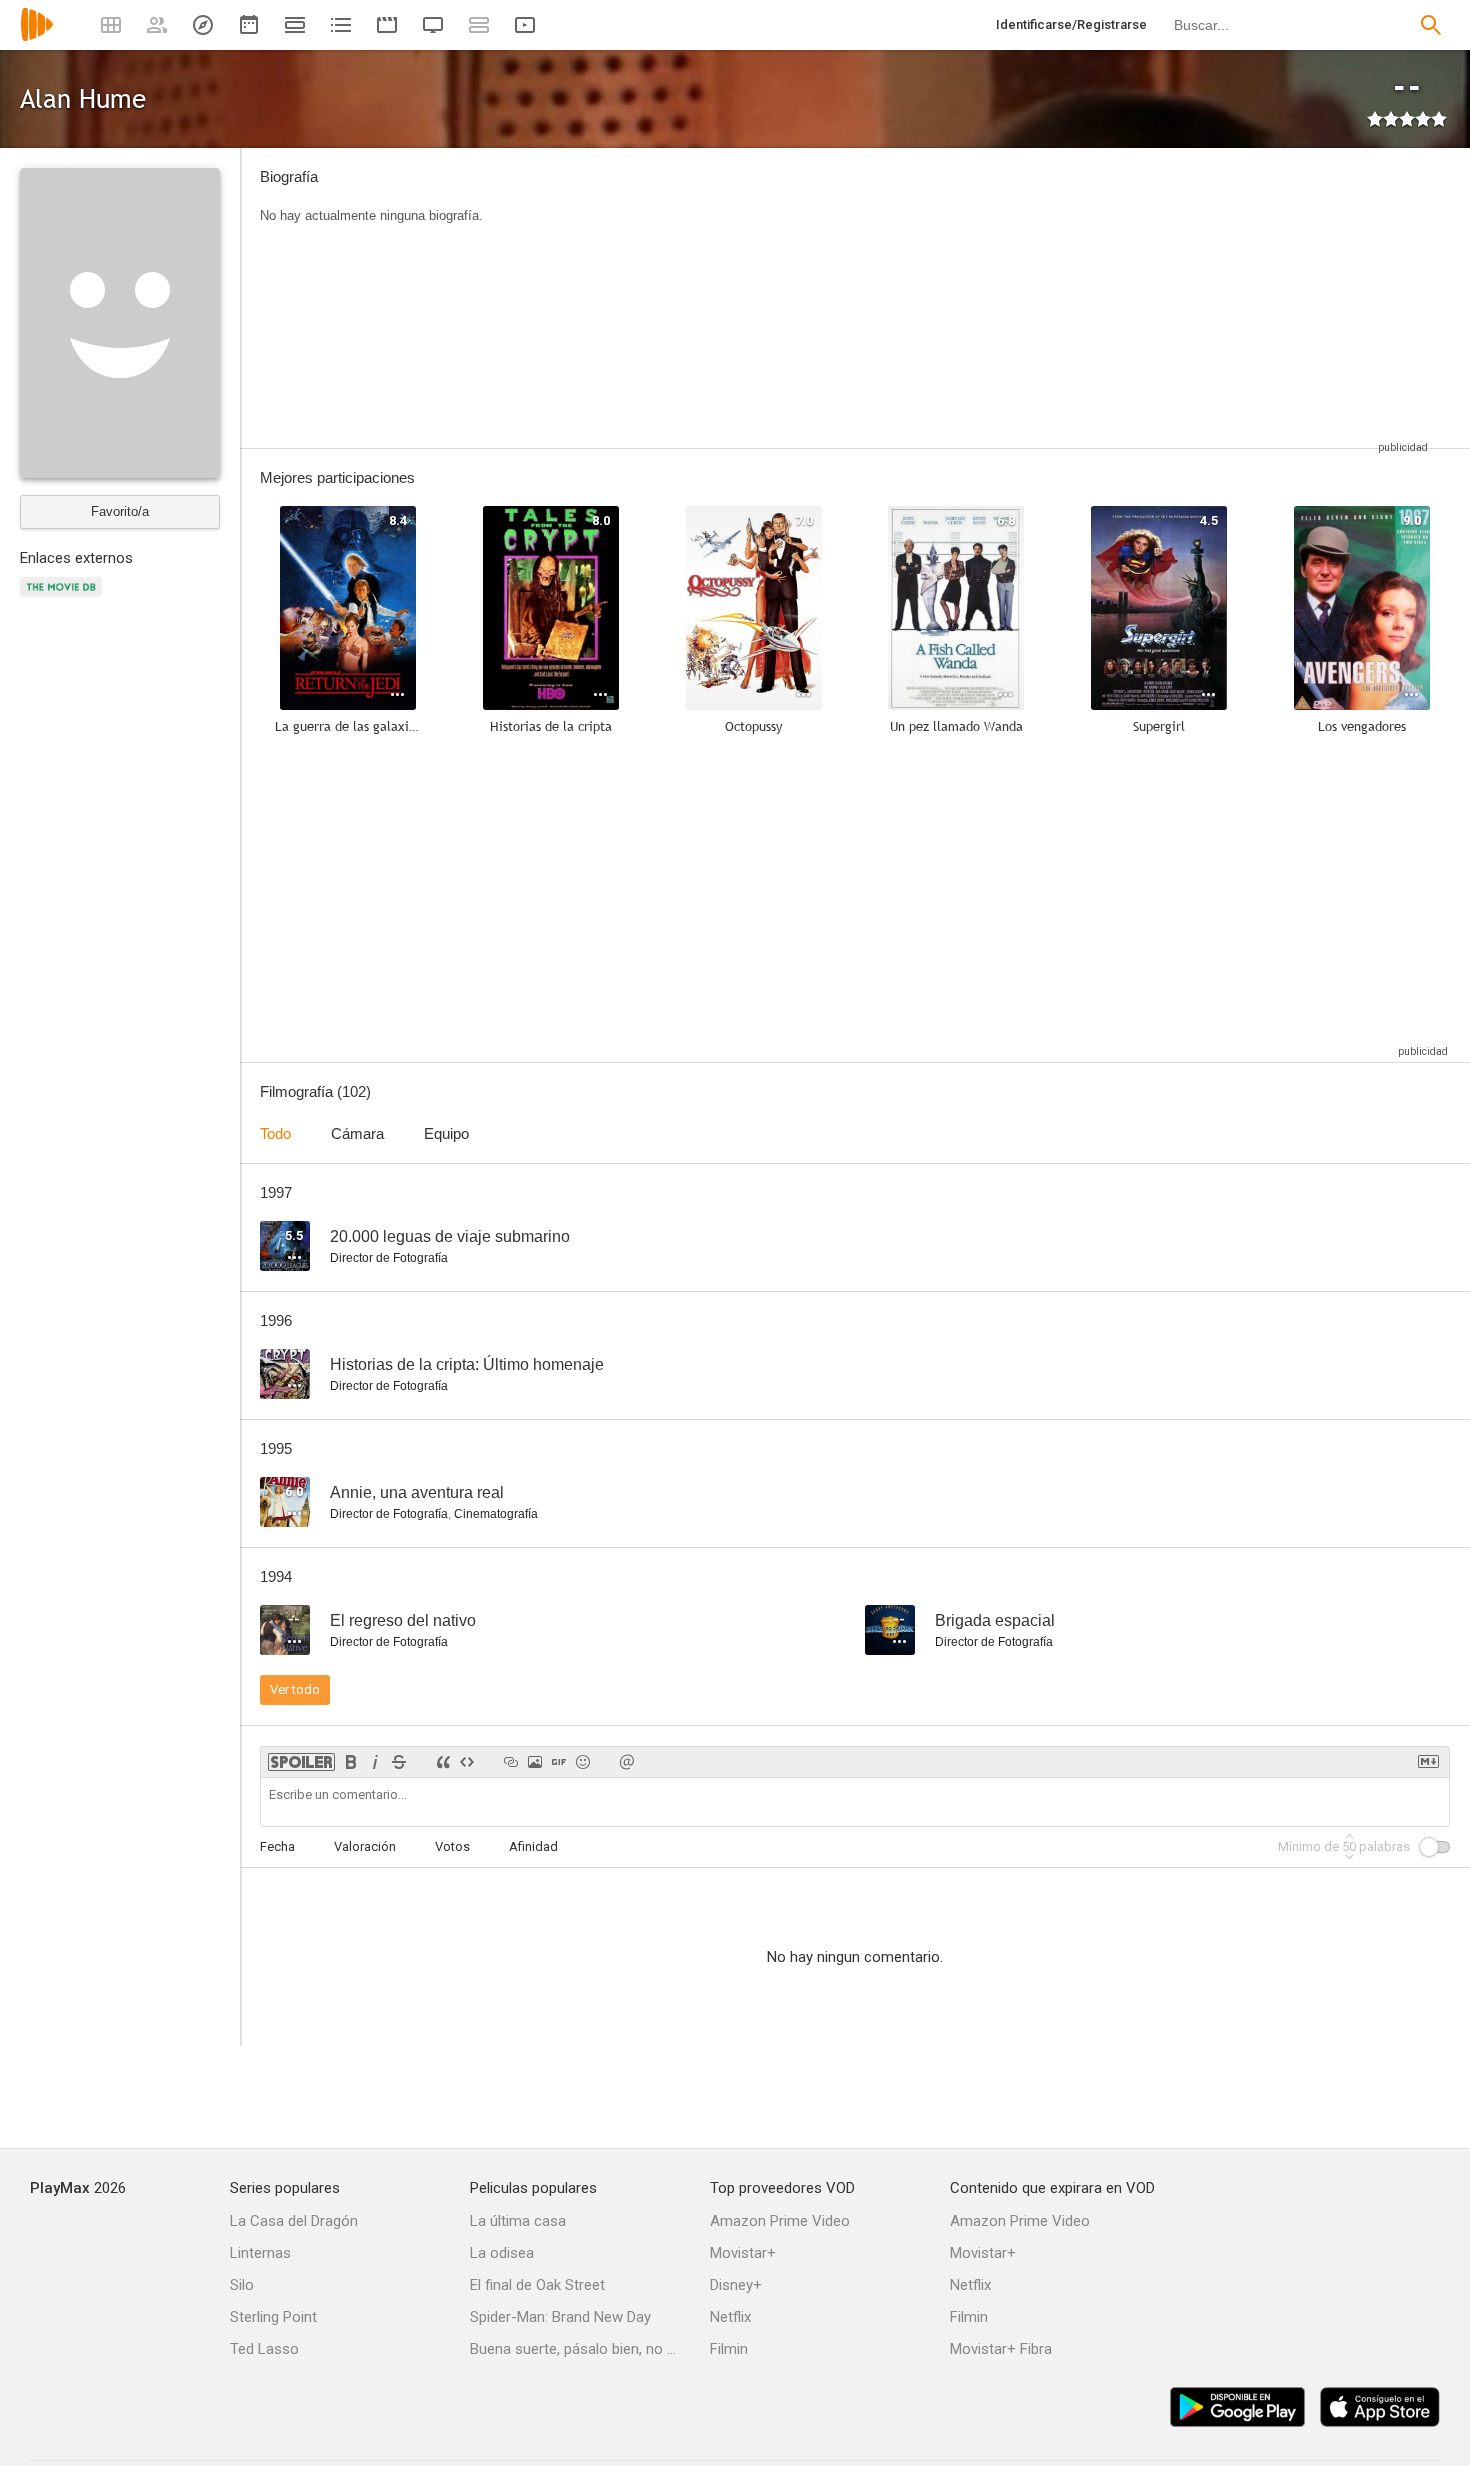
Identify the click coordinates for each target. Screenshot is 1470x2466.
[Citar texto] (443, 1762)
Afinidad (533, 1846)
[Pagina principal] (37, 37)
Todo (275, 1133)
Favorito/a (120, 511)
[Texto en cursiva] (375, 1762)
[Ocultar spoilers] (301, 1762)
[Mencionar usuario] (627, 1762)
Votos (452, 1846)
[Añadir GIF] (559, 1762)
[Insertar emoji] (583, 1762)
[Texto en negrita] (351, 1762)
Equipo (446, 1133)
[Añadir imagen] (535, 1762)
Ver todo (295, 1689)
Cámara (357, 1133)
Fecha (277, 1846)
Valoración (365, 1846)
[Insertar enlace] (511, 1762)
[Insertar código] (467, 1762)
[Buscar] (1431, 25)
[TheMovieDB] (64, 598)
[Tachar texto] (399, 1762)
